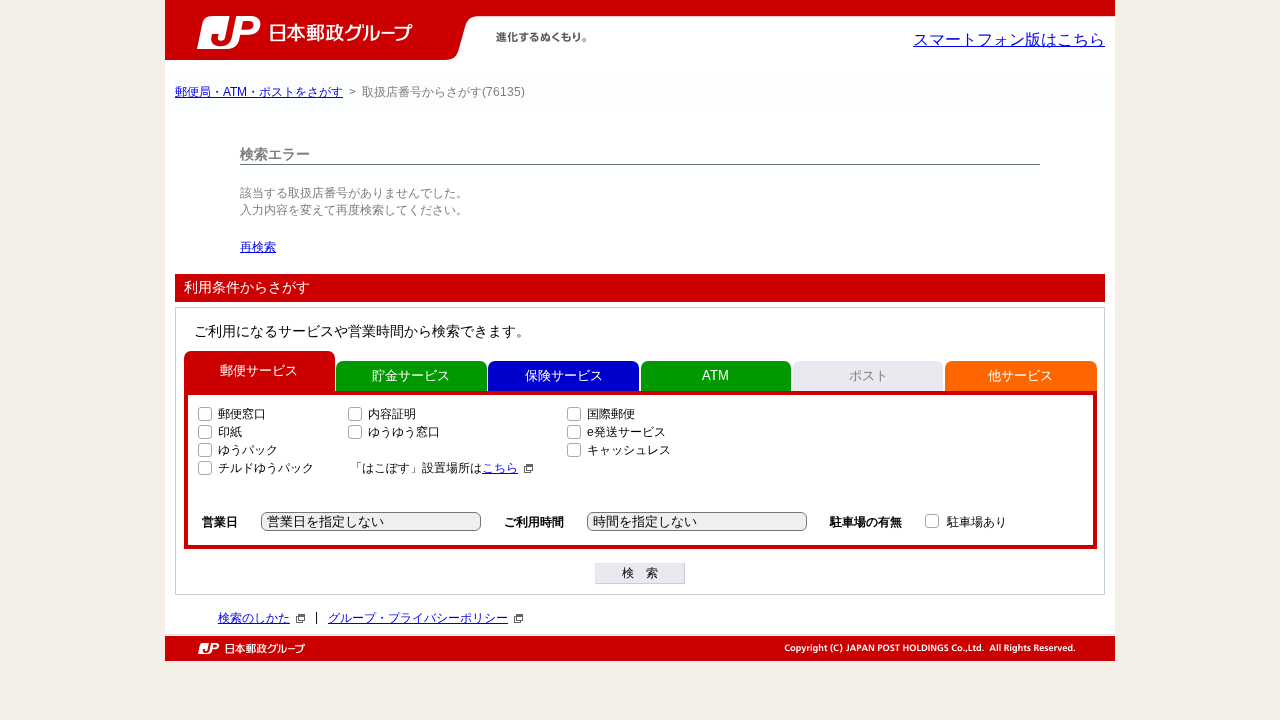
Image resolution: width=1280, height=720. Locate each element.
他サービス (1020, 375)
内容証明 (392, 414)
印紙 (230, 432)
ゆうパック (248, 450)
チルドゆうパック (266, 468)
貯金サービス (411, 375)
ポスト (868, 375)
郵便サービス (259, 370)
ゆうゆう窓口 (404, 432)
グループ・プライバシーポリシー (418, 618)
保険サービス (564, 375)
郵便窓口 (242, 414)
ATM (715, 375)
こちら (500, 468)
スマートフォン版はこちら (1009, 39)
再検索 (258, 247)
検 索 (640, 573)
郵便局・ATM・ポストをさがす (259, 92)
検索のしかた (254, 618)
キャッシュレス (629, 450)
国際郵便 (611, 414)
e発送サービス (626, 432)
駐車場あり (977, 522)
